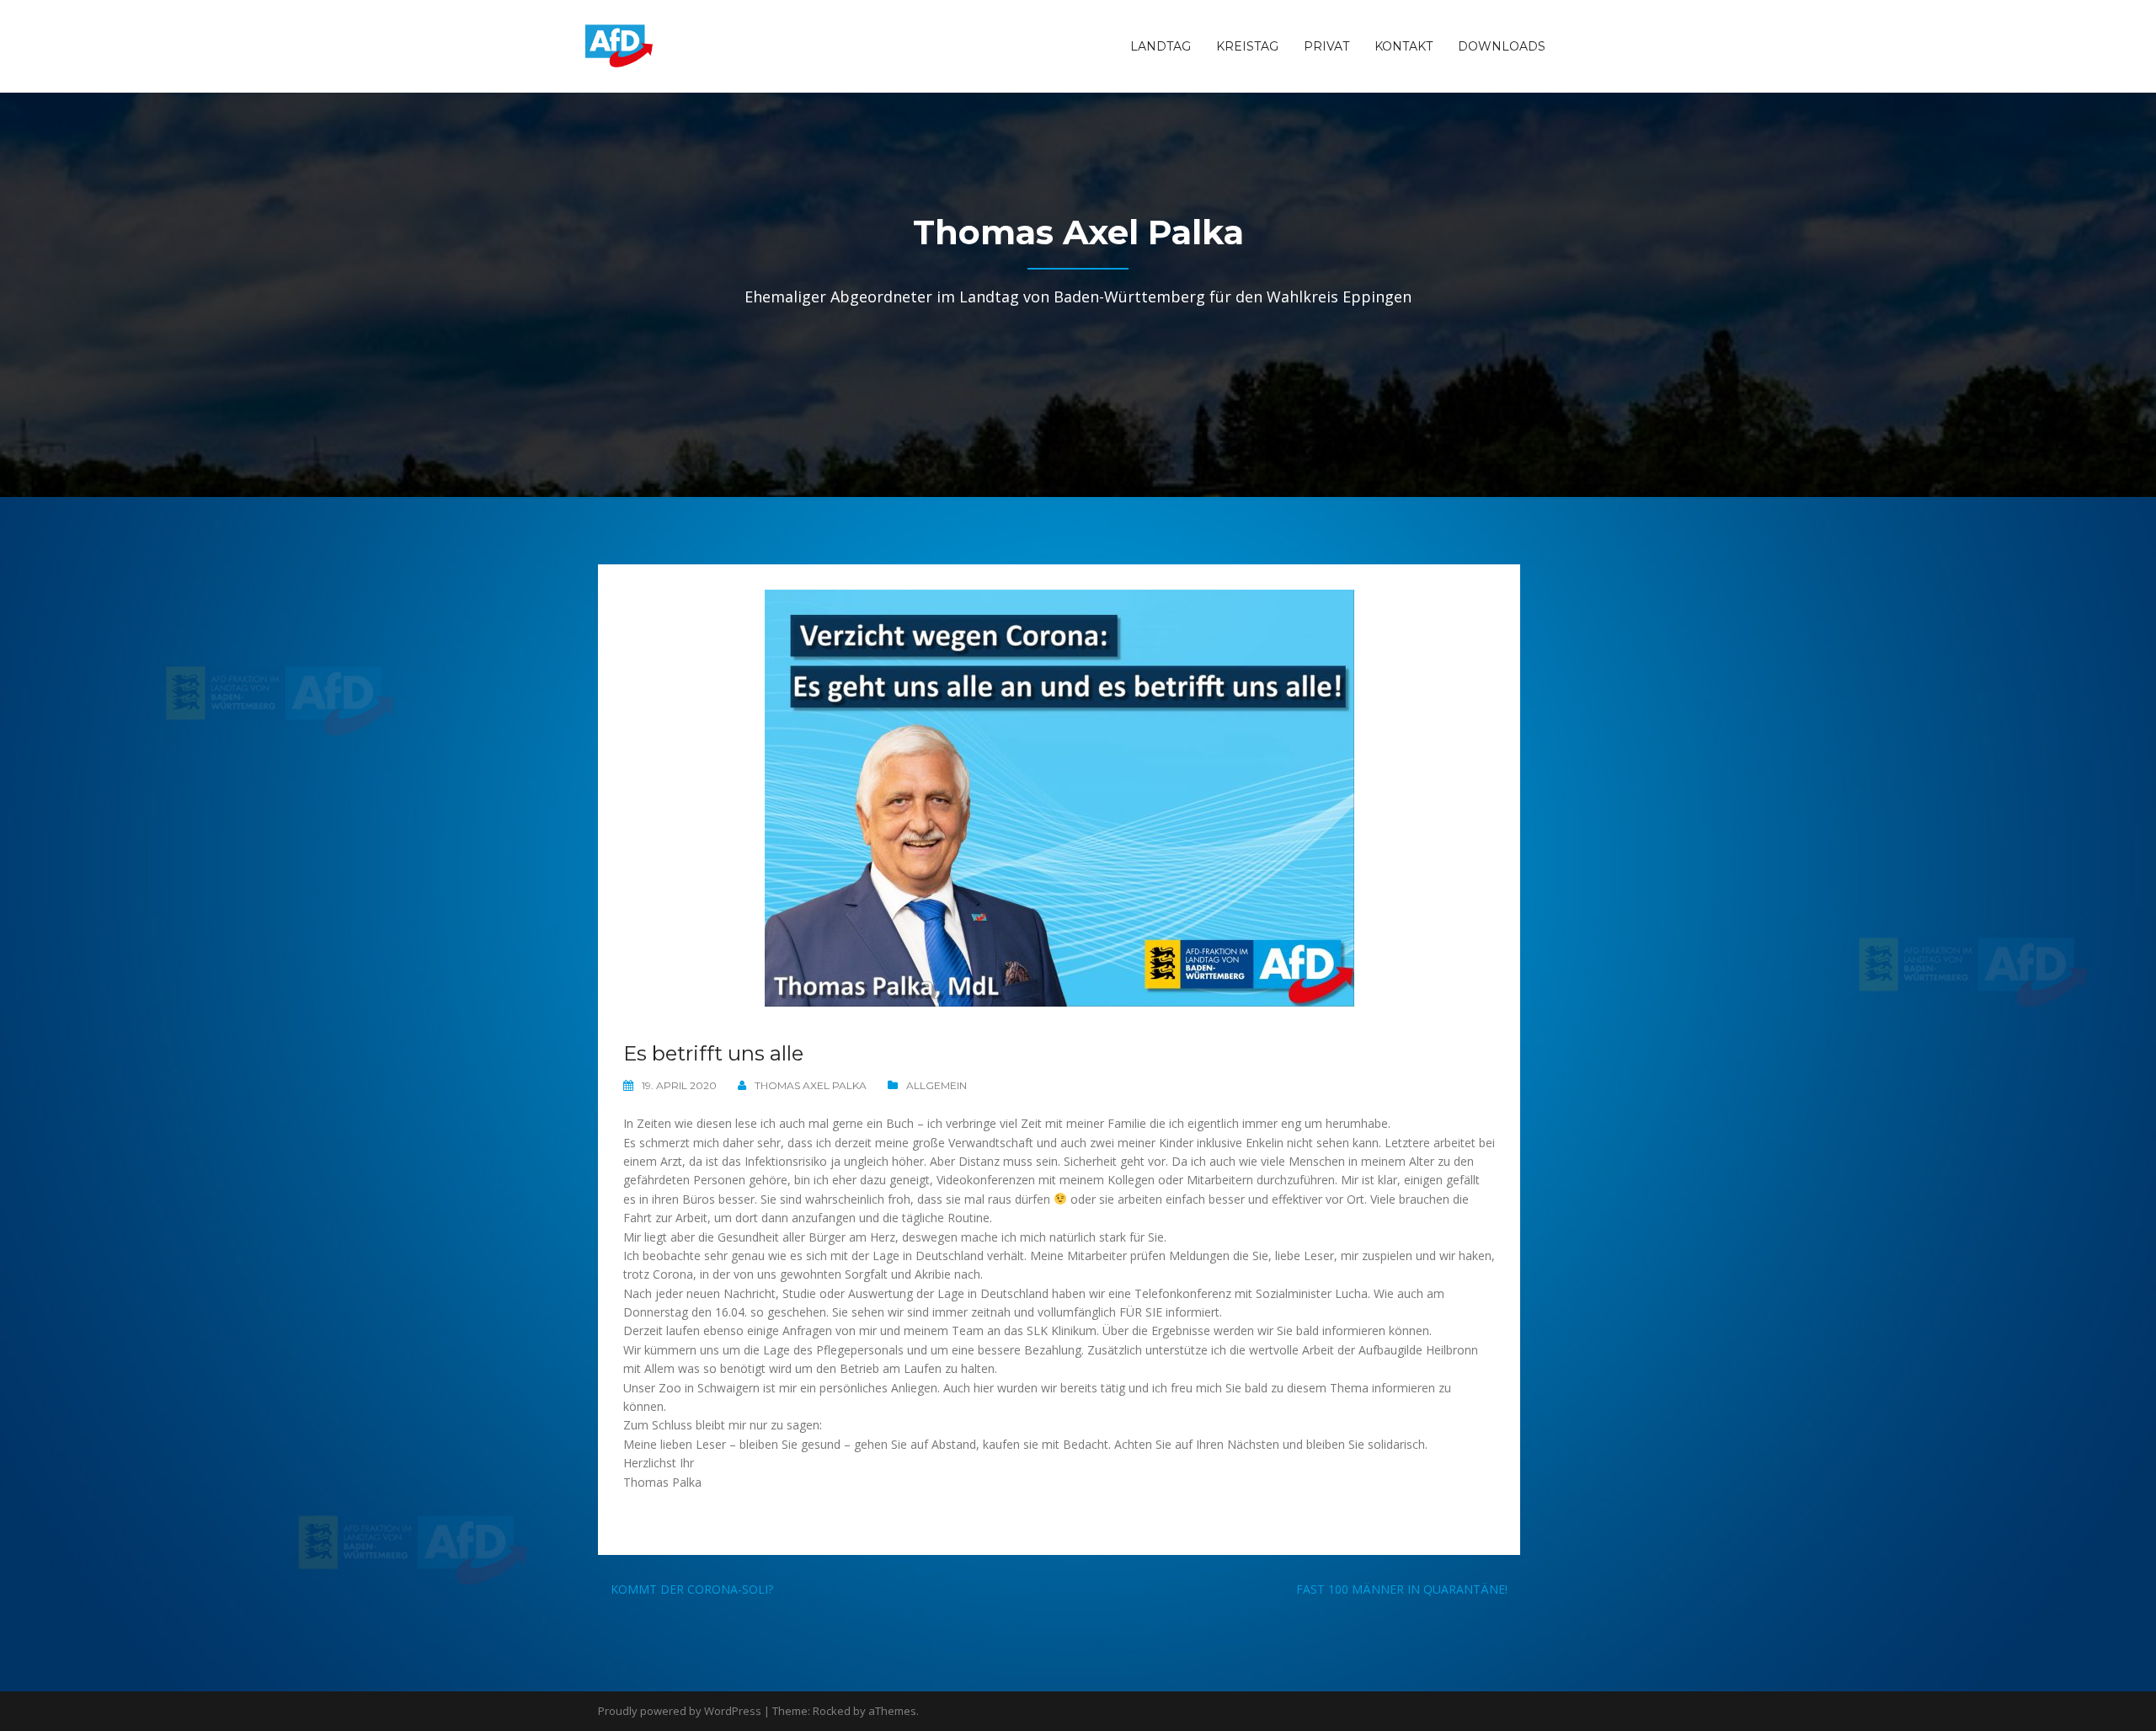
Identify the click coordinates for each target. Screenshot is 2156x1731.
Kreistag (1247, 46)
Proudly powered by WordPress (680, 1711)
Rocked (832, 1711)
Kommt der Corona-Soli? (692, 1589)
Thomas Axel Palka (811, 1085)
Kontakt (1404, 46)
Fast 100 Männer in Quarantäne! (1402, 1589)
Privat (1326, 46)
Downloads (1502, 46)
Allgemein (937, 1085)
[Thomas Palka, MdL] (619, 45)
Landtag (1161, 46)
